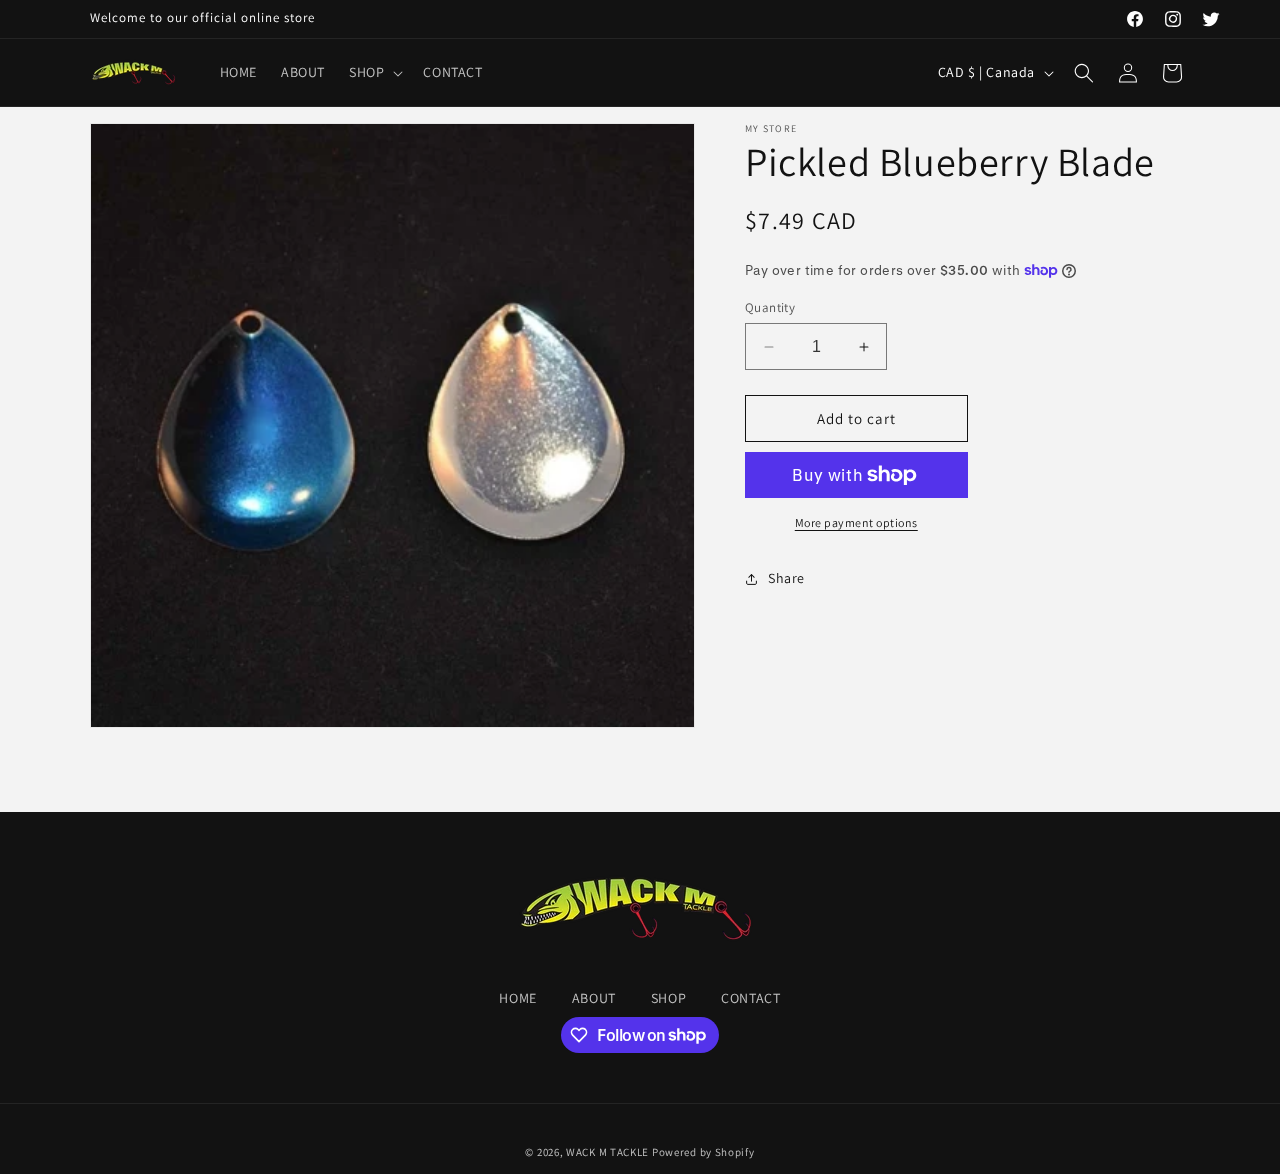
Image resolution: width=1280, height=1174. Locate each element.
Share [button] (786, 578)
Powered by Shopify (703, 1152)
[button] (374, 72)
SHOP (668, 998)
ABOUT (594, 998)
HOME (517, 998)
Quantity (770, 307)
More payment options (856, 522)
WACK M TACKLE (607, 1152)
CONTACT (750, 998)
